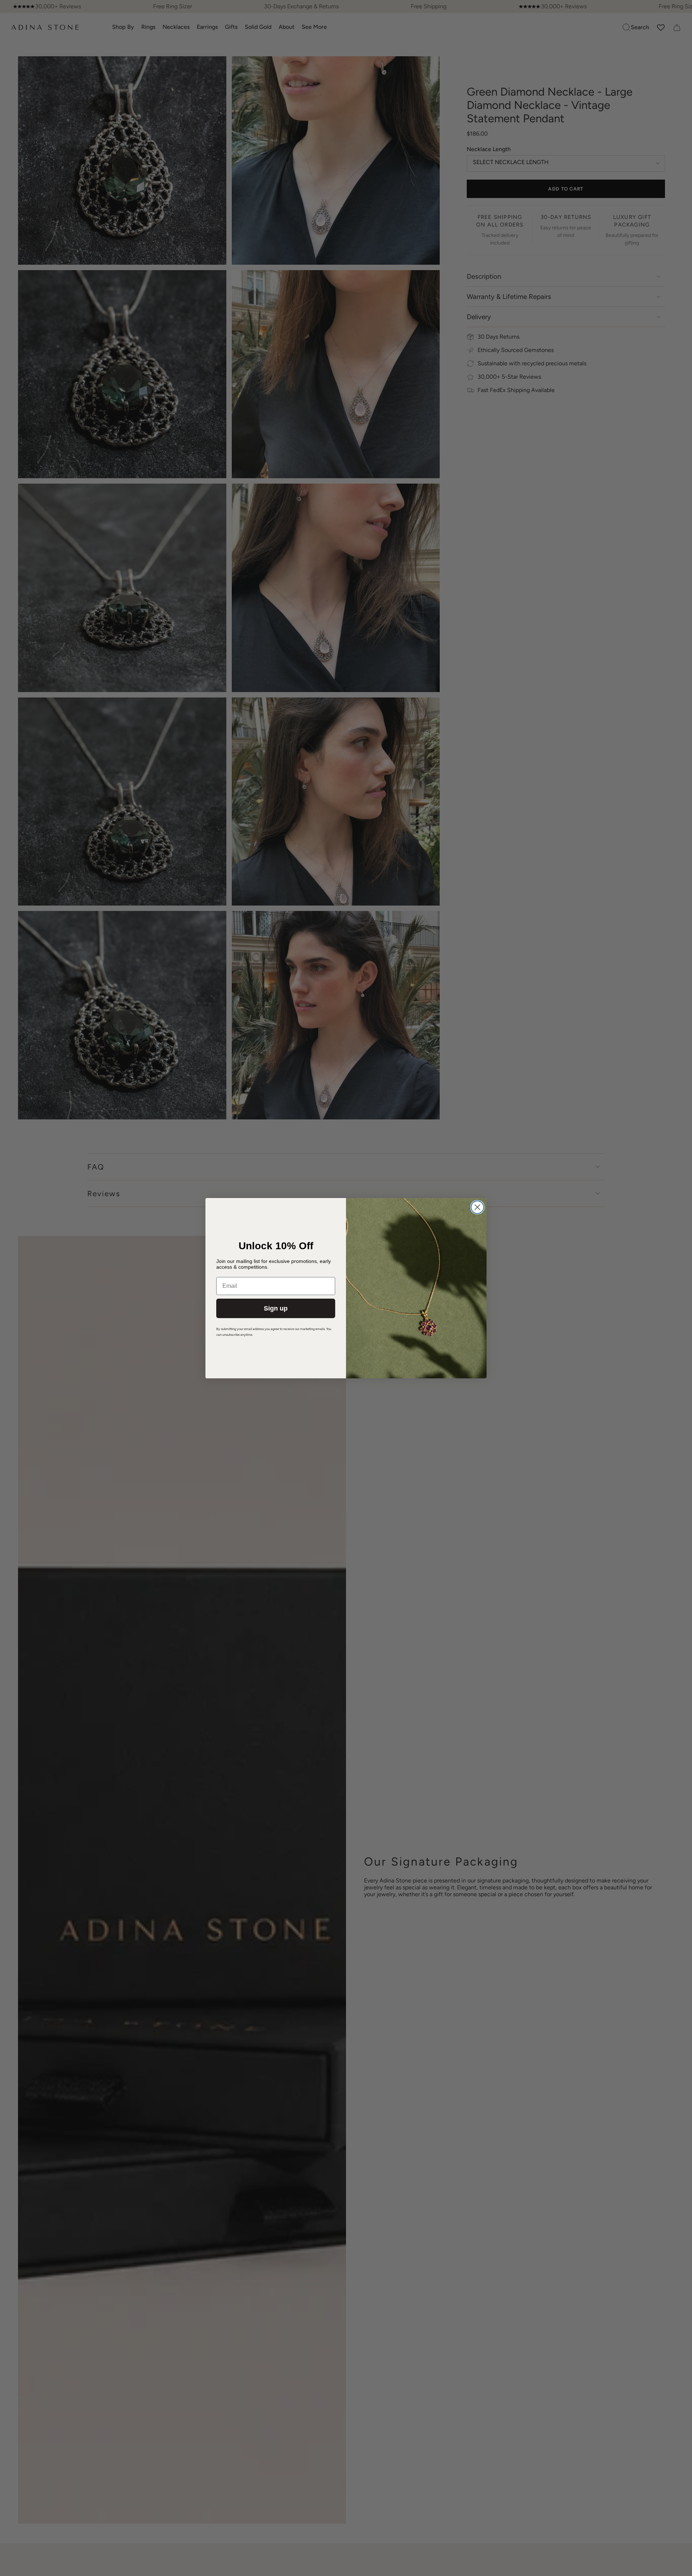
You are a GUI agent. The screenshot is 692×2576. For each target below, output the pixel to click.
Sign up (276, 1308)
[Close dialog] (477, 1207)
